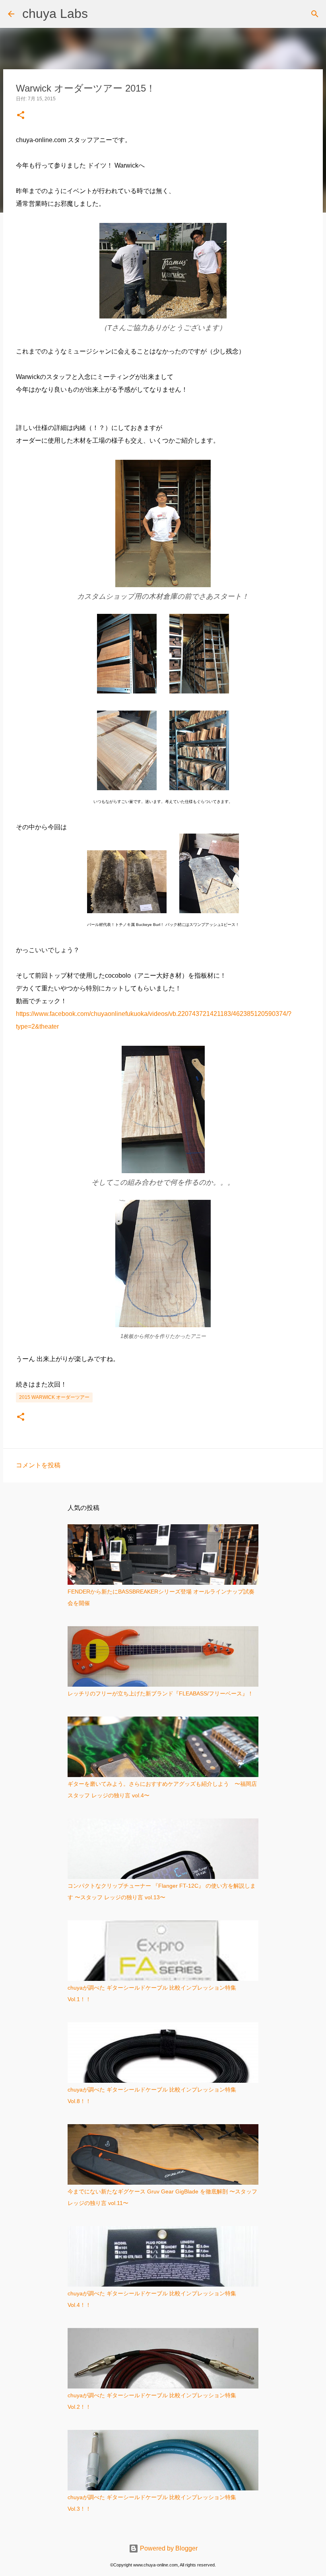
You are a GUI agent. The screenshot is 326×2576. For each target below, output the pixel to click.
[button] (21, 116)
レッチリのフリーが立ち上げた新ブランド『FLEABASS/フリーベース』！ (160, 1693)
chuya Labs (55, 14)
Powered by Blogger (168, 2548)
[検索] (315, 14)
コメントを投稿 (38, 1465)
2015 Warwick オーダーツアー (54, 1397)
